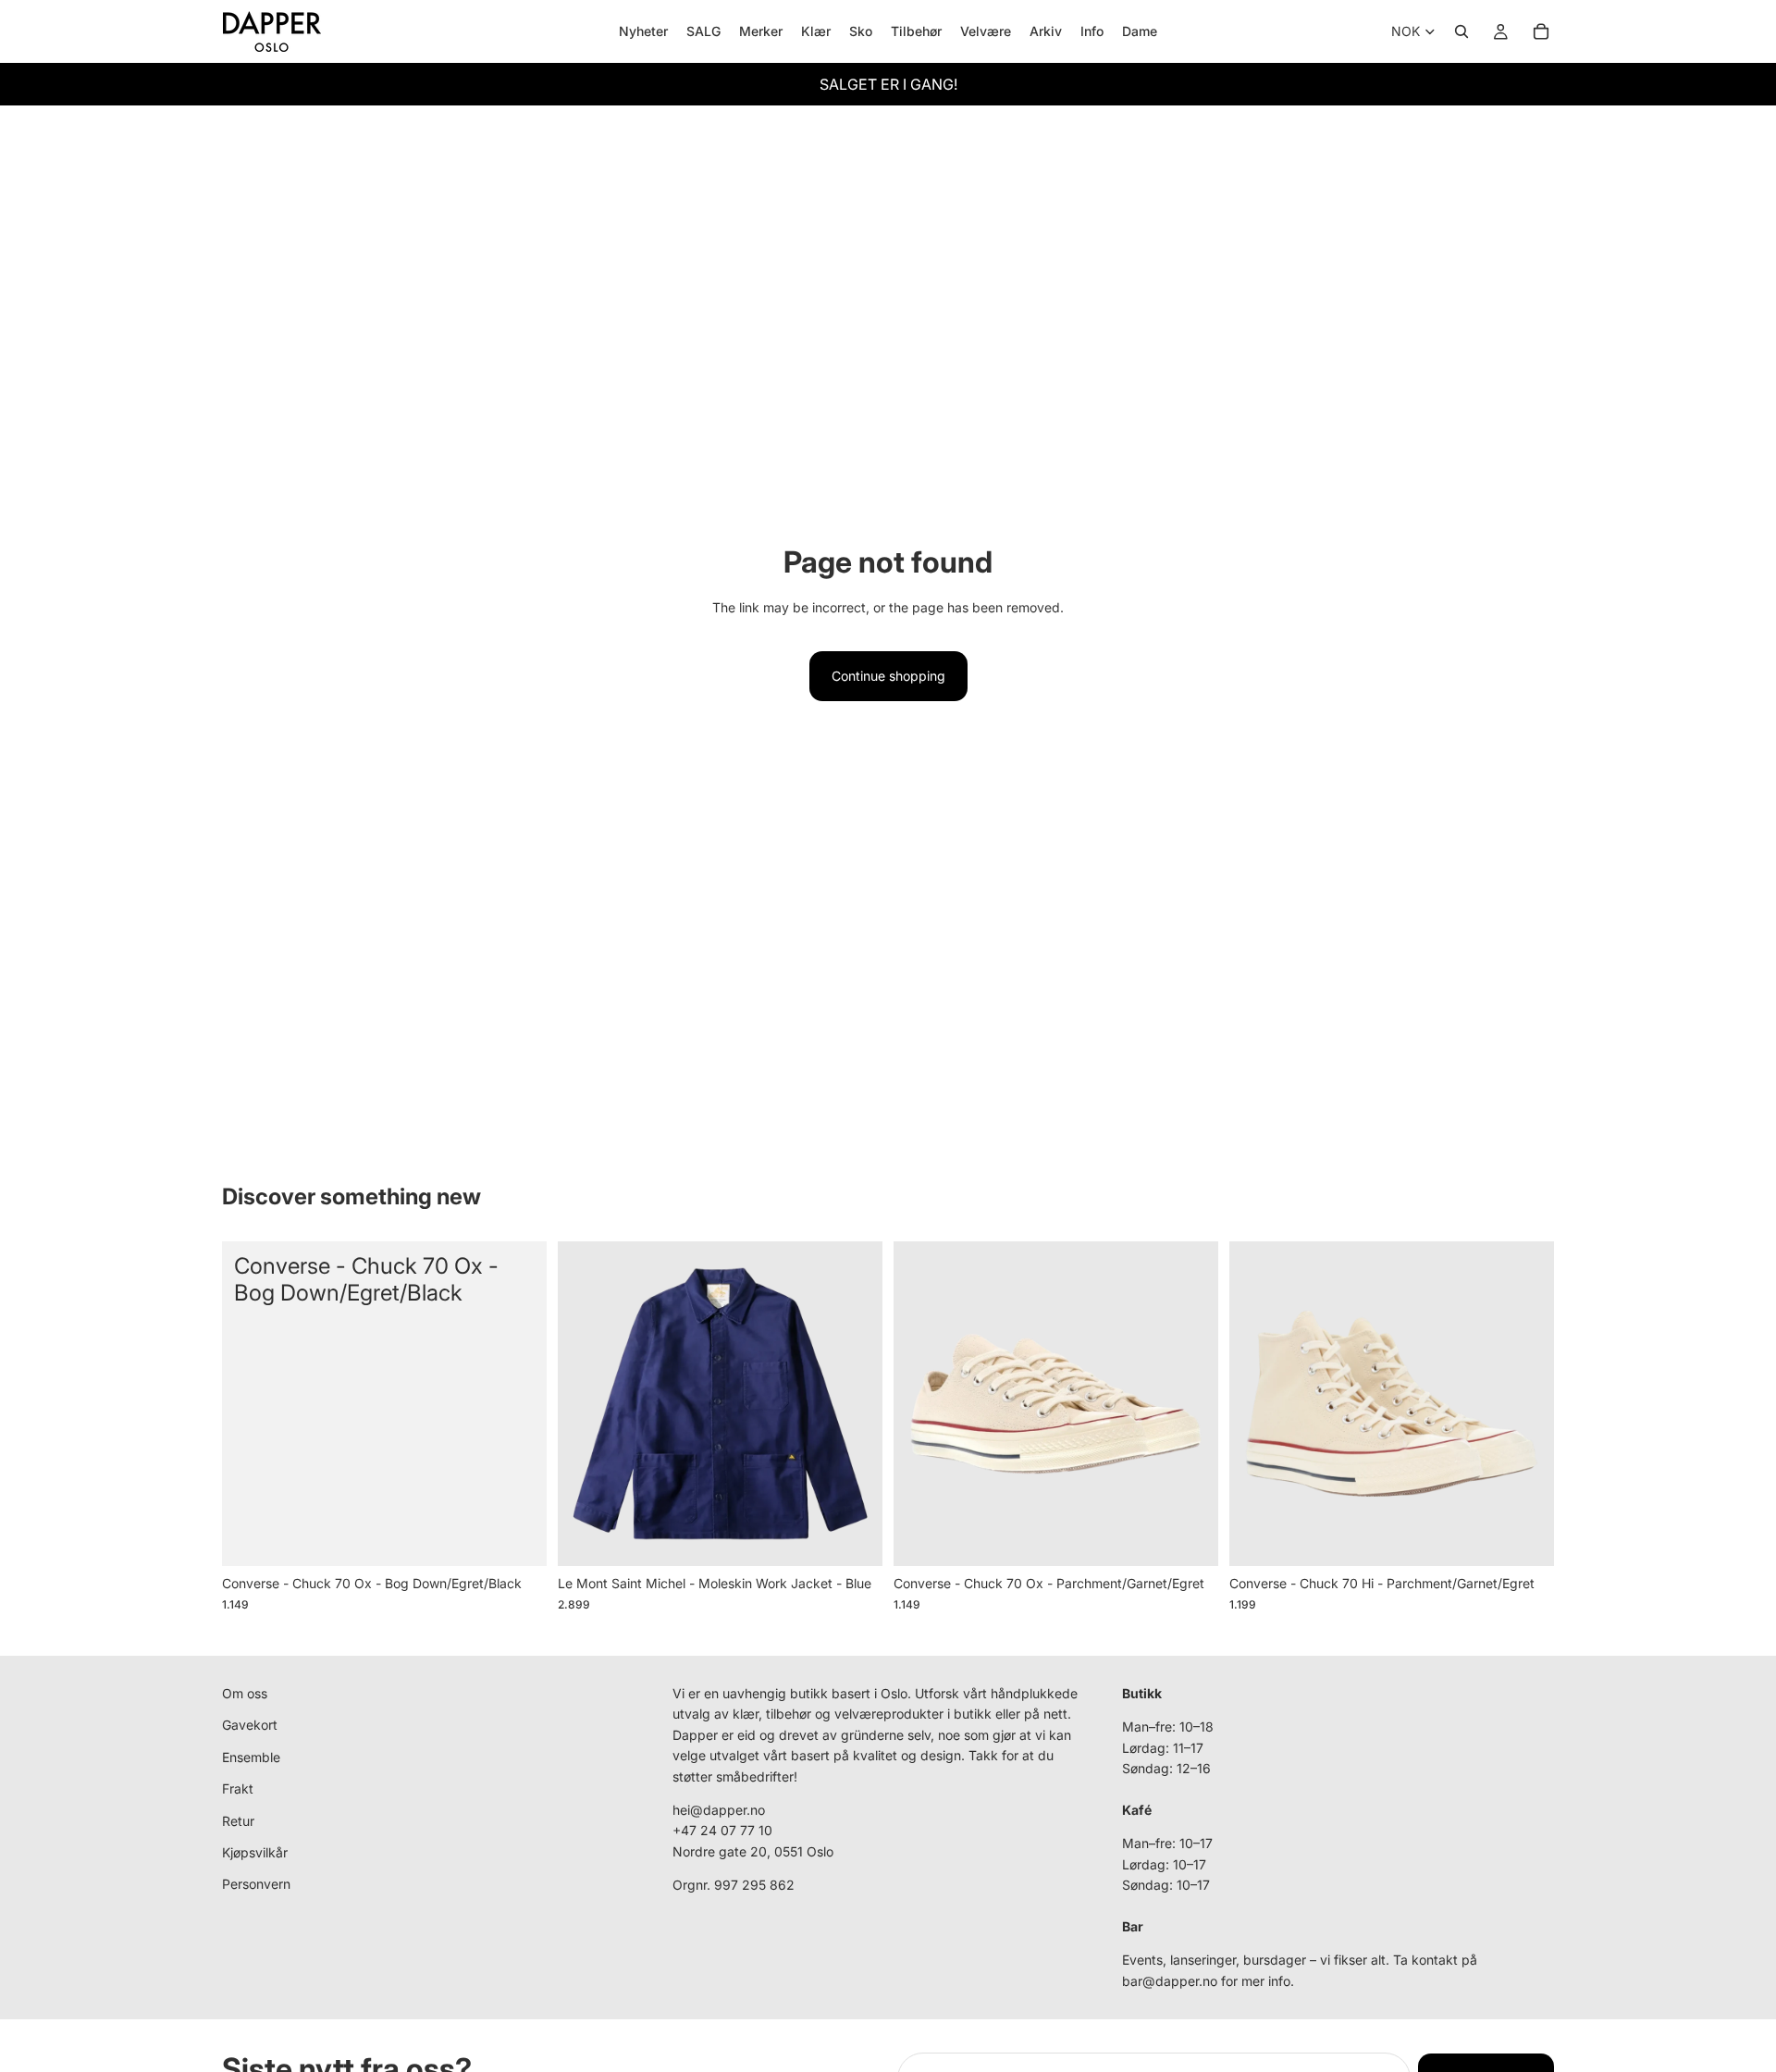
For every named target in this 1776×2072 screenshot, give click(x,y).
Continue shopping (888, 676)
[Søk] (1461, 31)
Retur (238, 1821)
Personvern (256, 1885)
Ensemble (251, 1757)
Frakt (238, 1788)
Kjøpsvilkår (255, 1852)
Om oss (245, 1693)
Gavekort (250, 1726)
